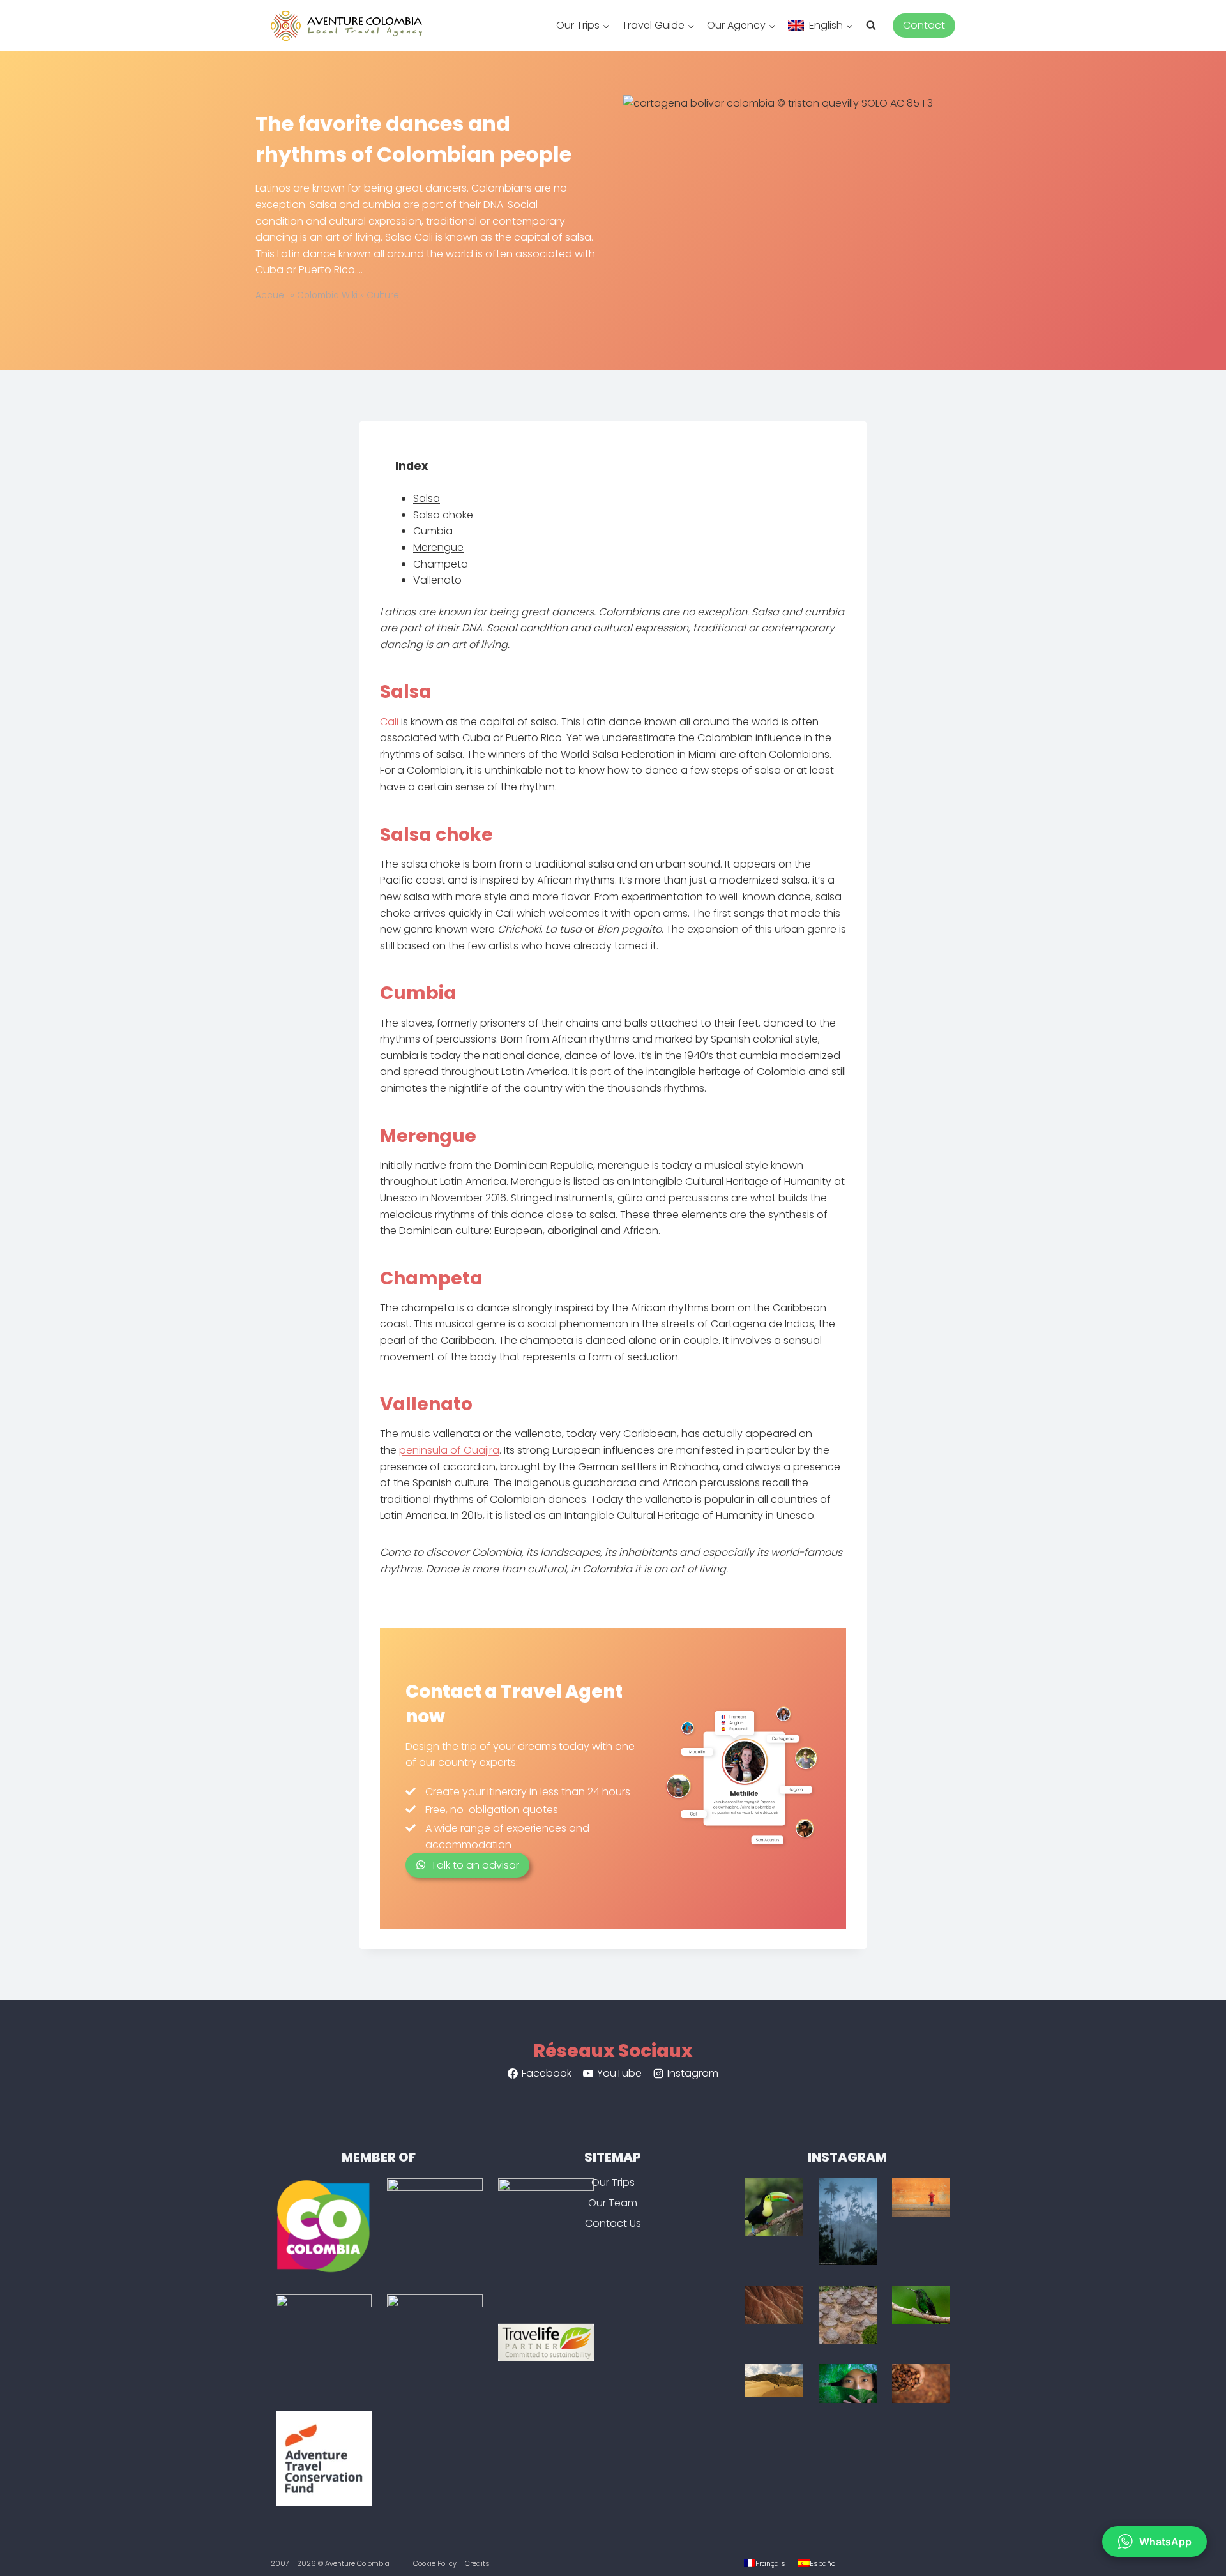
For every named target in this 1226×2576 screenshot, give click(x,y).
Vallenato (437, 580)
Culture (383, 295)
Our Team (613, 2203)
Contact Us (613, 2223)
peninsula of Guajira (449, 1450)
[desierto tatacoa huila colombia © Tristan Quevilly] (774, 2305)
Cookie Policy (435, 2563)
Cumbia (433, 531)
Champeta (441, 564)
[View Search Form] (876, 26)
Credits (477, 2563)
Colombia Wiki (327, 295)
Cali (389, 722)
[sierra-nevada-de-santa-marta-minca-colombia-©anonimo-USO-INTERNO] (774, 2207)
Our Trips (613, 2182)
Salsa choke (443, 515)
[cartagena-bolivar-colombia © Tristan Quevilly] (921, 2198)
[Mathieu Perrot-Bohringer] (848, 2315)
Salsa (427, 498)
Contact (924, 25)
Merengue (438, 547)
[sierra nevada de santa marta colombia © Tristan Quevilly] (921, 2384)
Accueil (272, 295)
